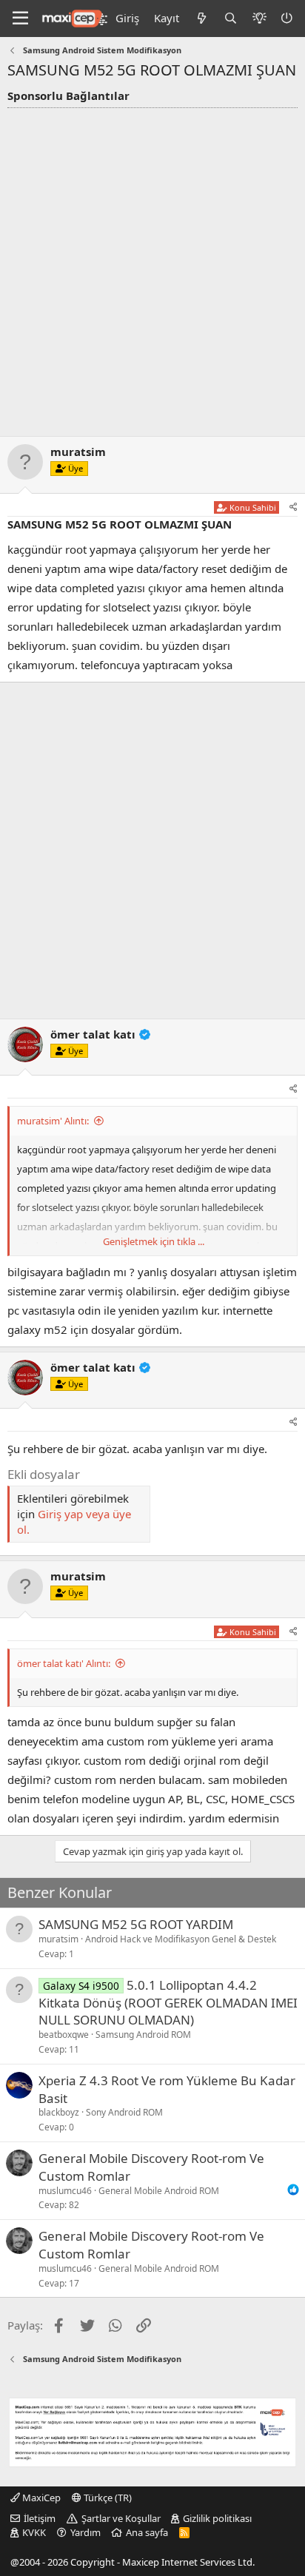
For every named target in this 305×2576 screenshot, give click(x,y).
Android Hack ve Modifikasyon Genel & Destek (181, 1939)
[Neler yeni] (201, 18)
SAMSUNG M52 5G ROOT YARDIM (136, 1924)
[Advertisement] (152, 268)
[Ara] (231, 18)
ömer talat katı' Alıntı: (64, 1663)
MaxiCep (40, 2498)
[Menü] (20, 19)
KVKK (34, 2532)
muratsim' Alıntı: (53, 1121)
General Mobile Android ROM (159, 2191)
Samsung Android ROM (143, 2035)
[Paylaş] (294, 507)
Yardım (86, 2532)
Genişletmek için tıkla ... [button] (154, 1241)
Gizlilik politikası (217, 2518)
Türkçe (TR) (107, 2498)
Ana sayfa (147, 2532)
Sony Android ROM (124, 2112)
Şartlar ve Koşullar (121, 2518)
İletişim (40, 2518)
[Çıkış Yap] (288, 18)
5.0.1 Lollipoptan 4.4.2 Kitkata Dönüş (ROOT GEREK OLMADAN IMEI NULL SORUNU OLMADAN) (168, 2003)
